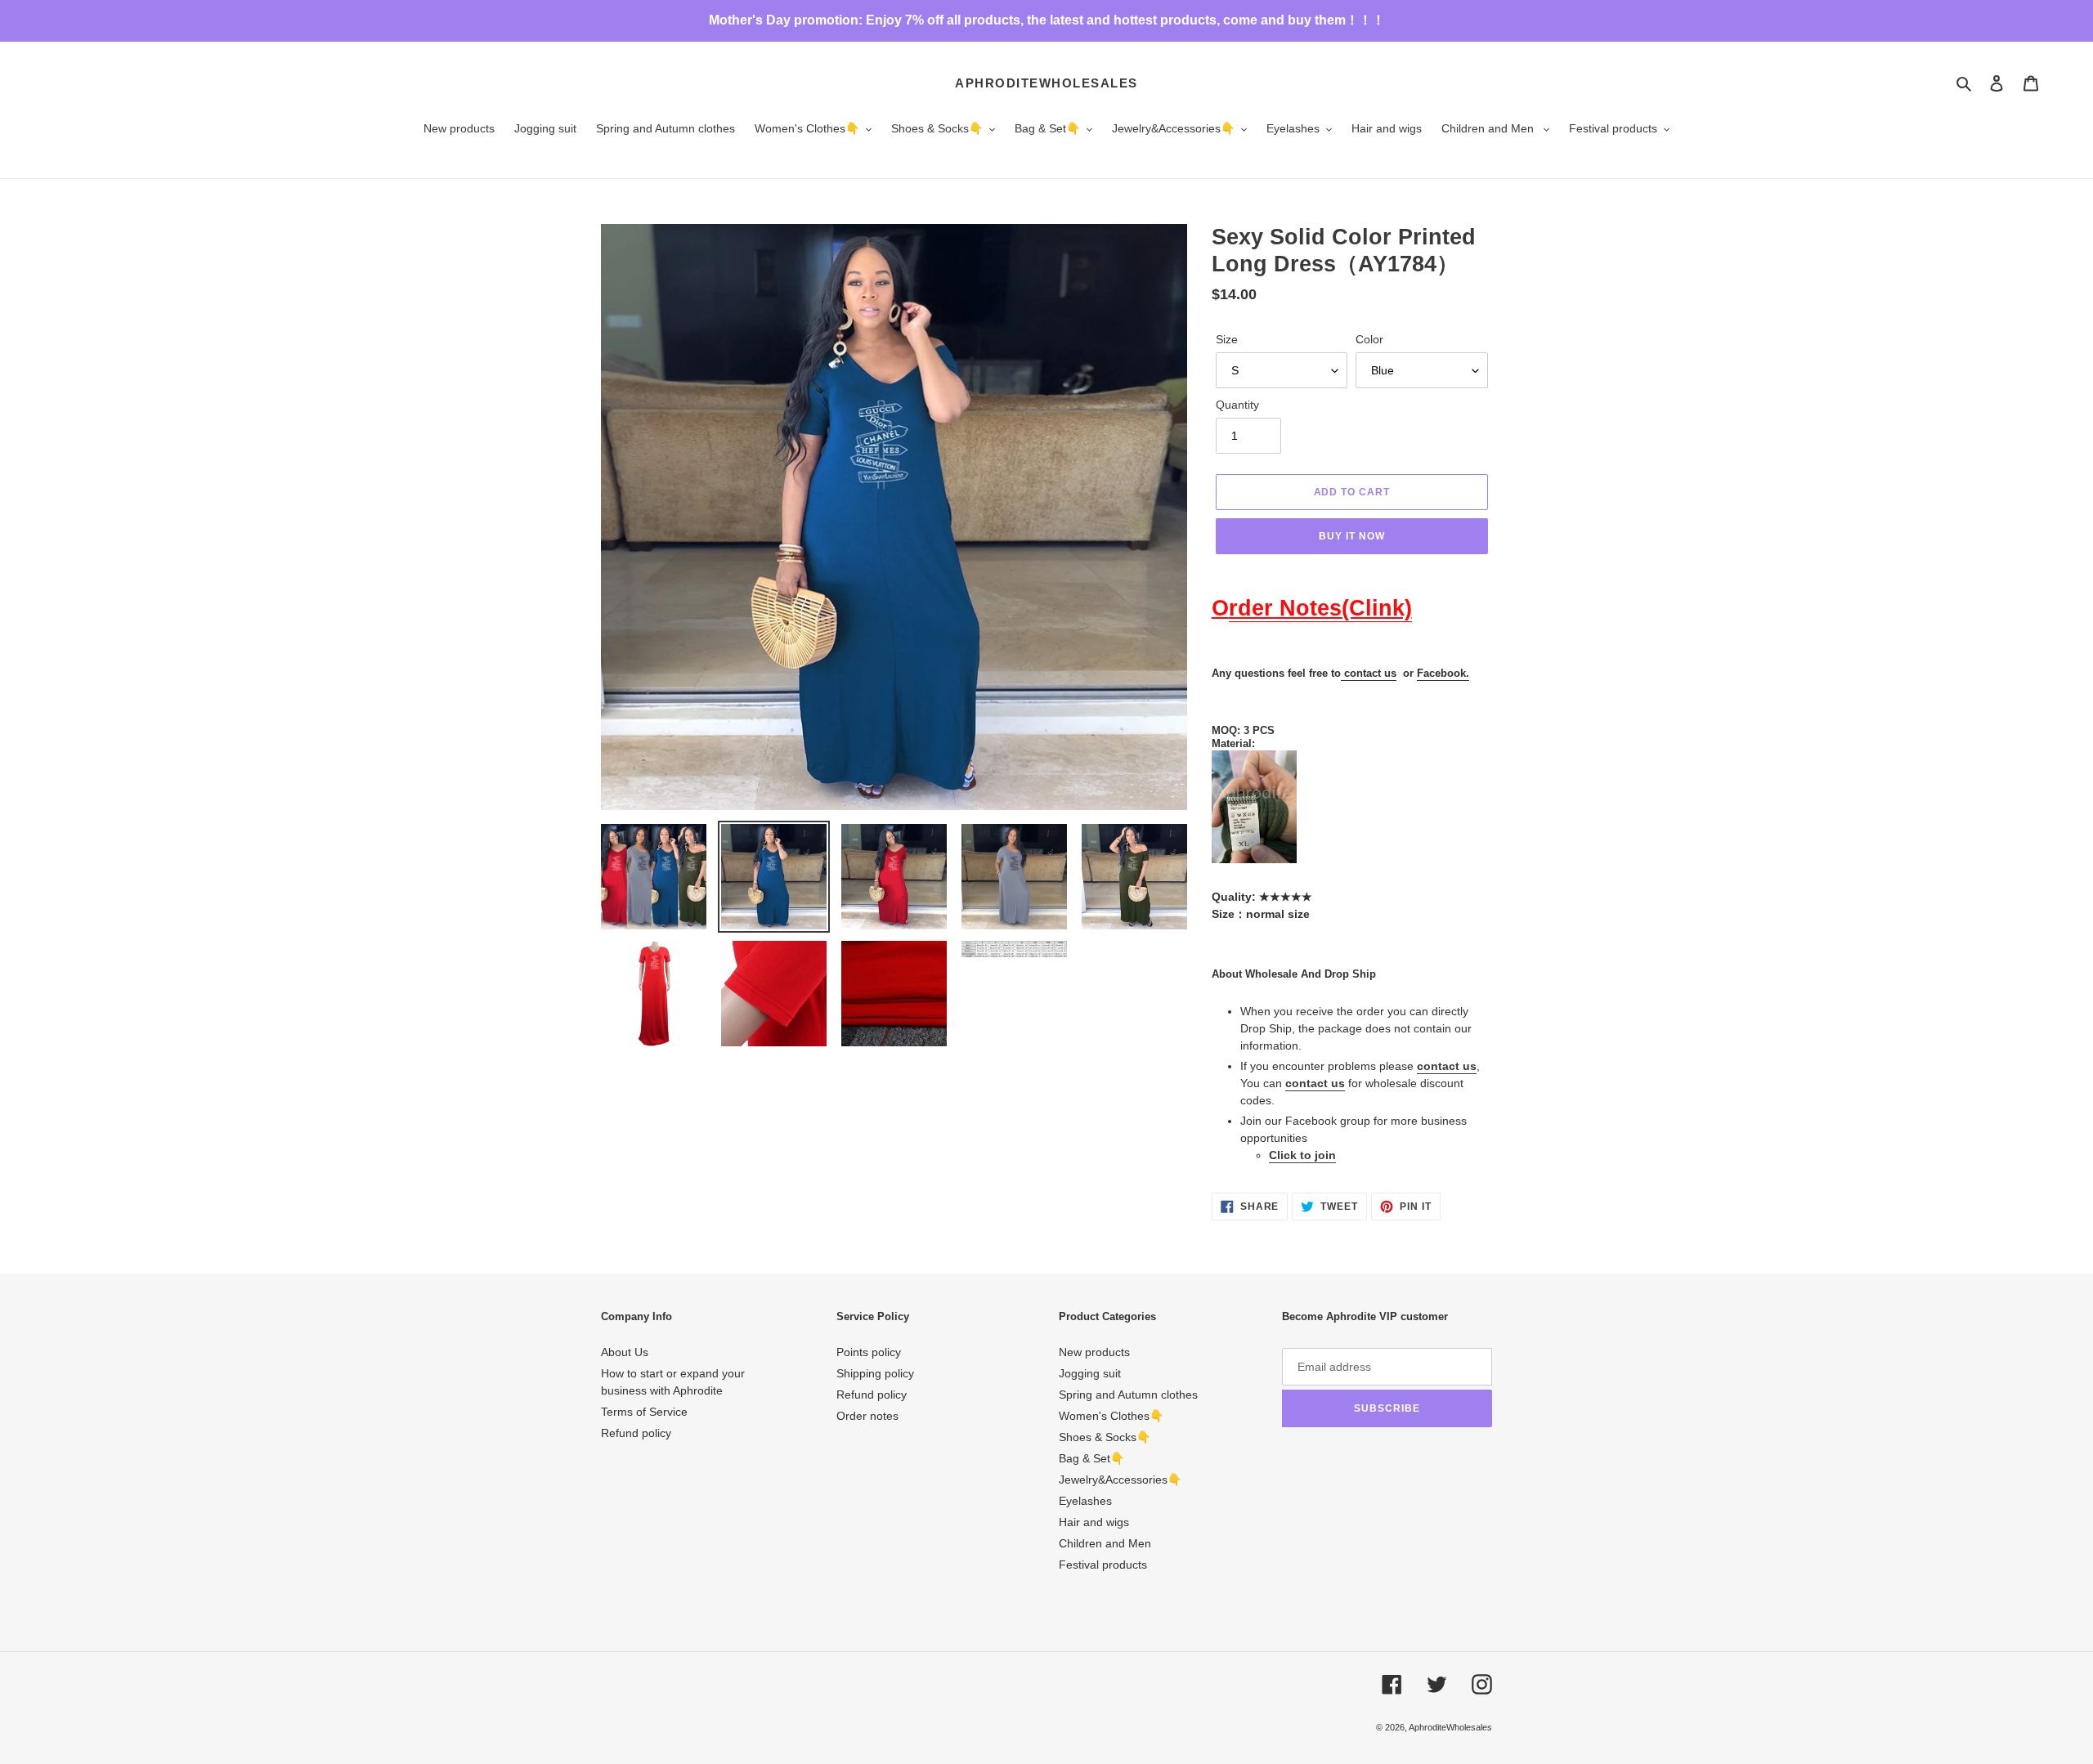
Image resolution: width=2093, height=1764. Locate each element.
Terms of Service (644, 1412)
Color (1369, 339)
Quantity (1237, 405)
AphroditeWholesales (1046, 83)
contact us (1370, 673)
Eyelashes (1085, 1501)
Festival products (1103, 1565)
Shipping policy (875, 1373)
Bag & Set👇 (1091, 1458)
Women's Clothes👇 (1111, 1416)
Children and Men (1105, 1543)
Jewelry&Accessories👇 (1120, 1480)
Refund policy (636, 1433)
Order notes (867, 1416)
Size (1227, 339)
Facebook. (1443, 673)
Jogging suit (1090, 1373)
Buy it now (1352, 536)
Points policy (869, 1352)
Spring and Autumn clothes (1128, 1395)
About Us (625, 1352)
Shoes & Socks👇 (1105, 1437)
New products (1094, 1352)
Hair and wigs (1094, 1522)
